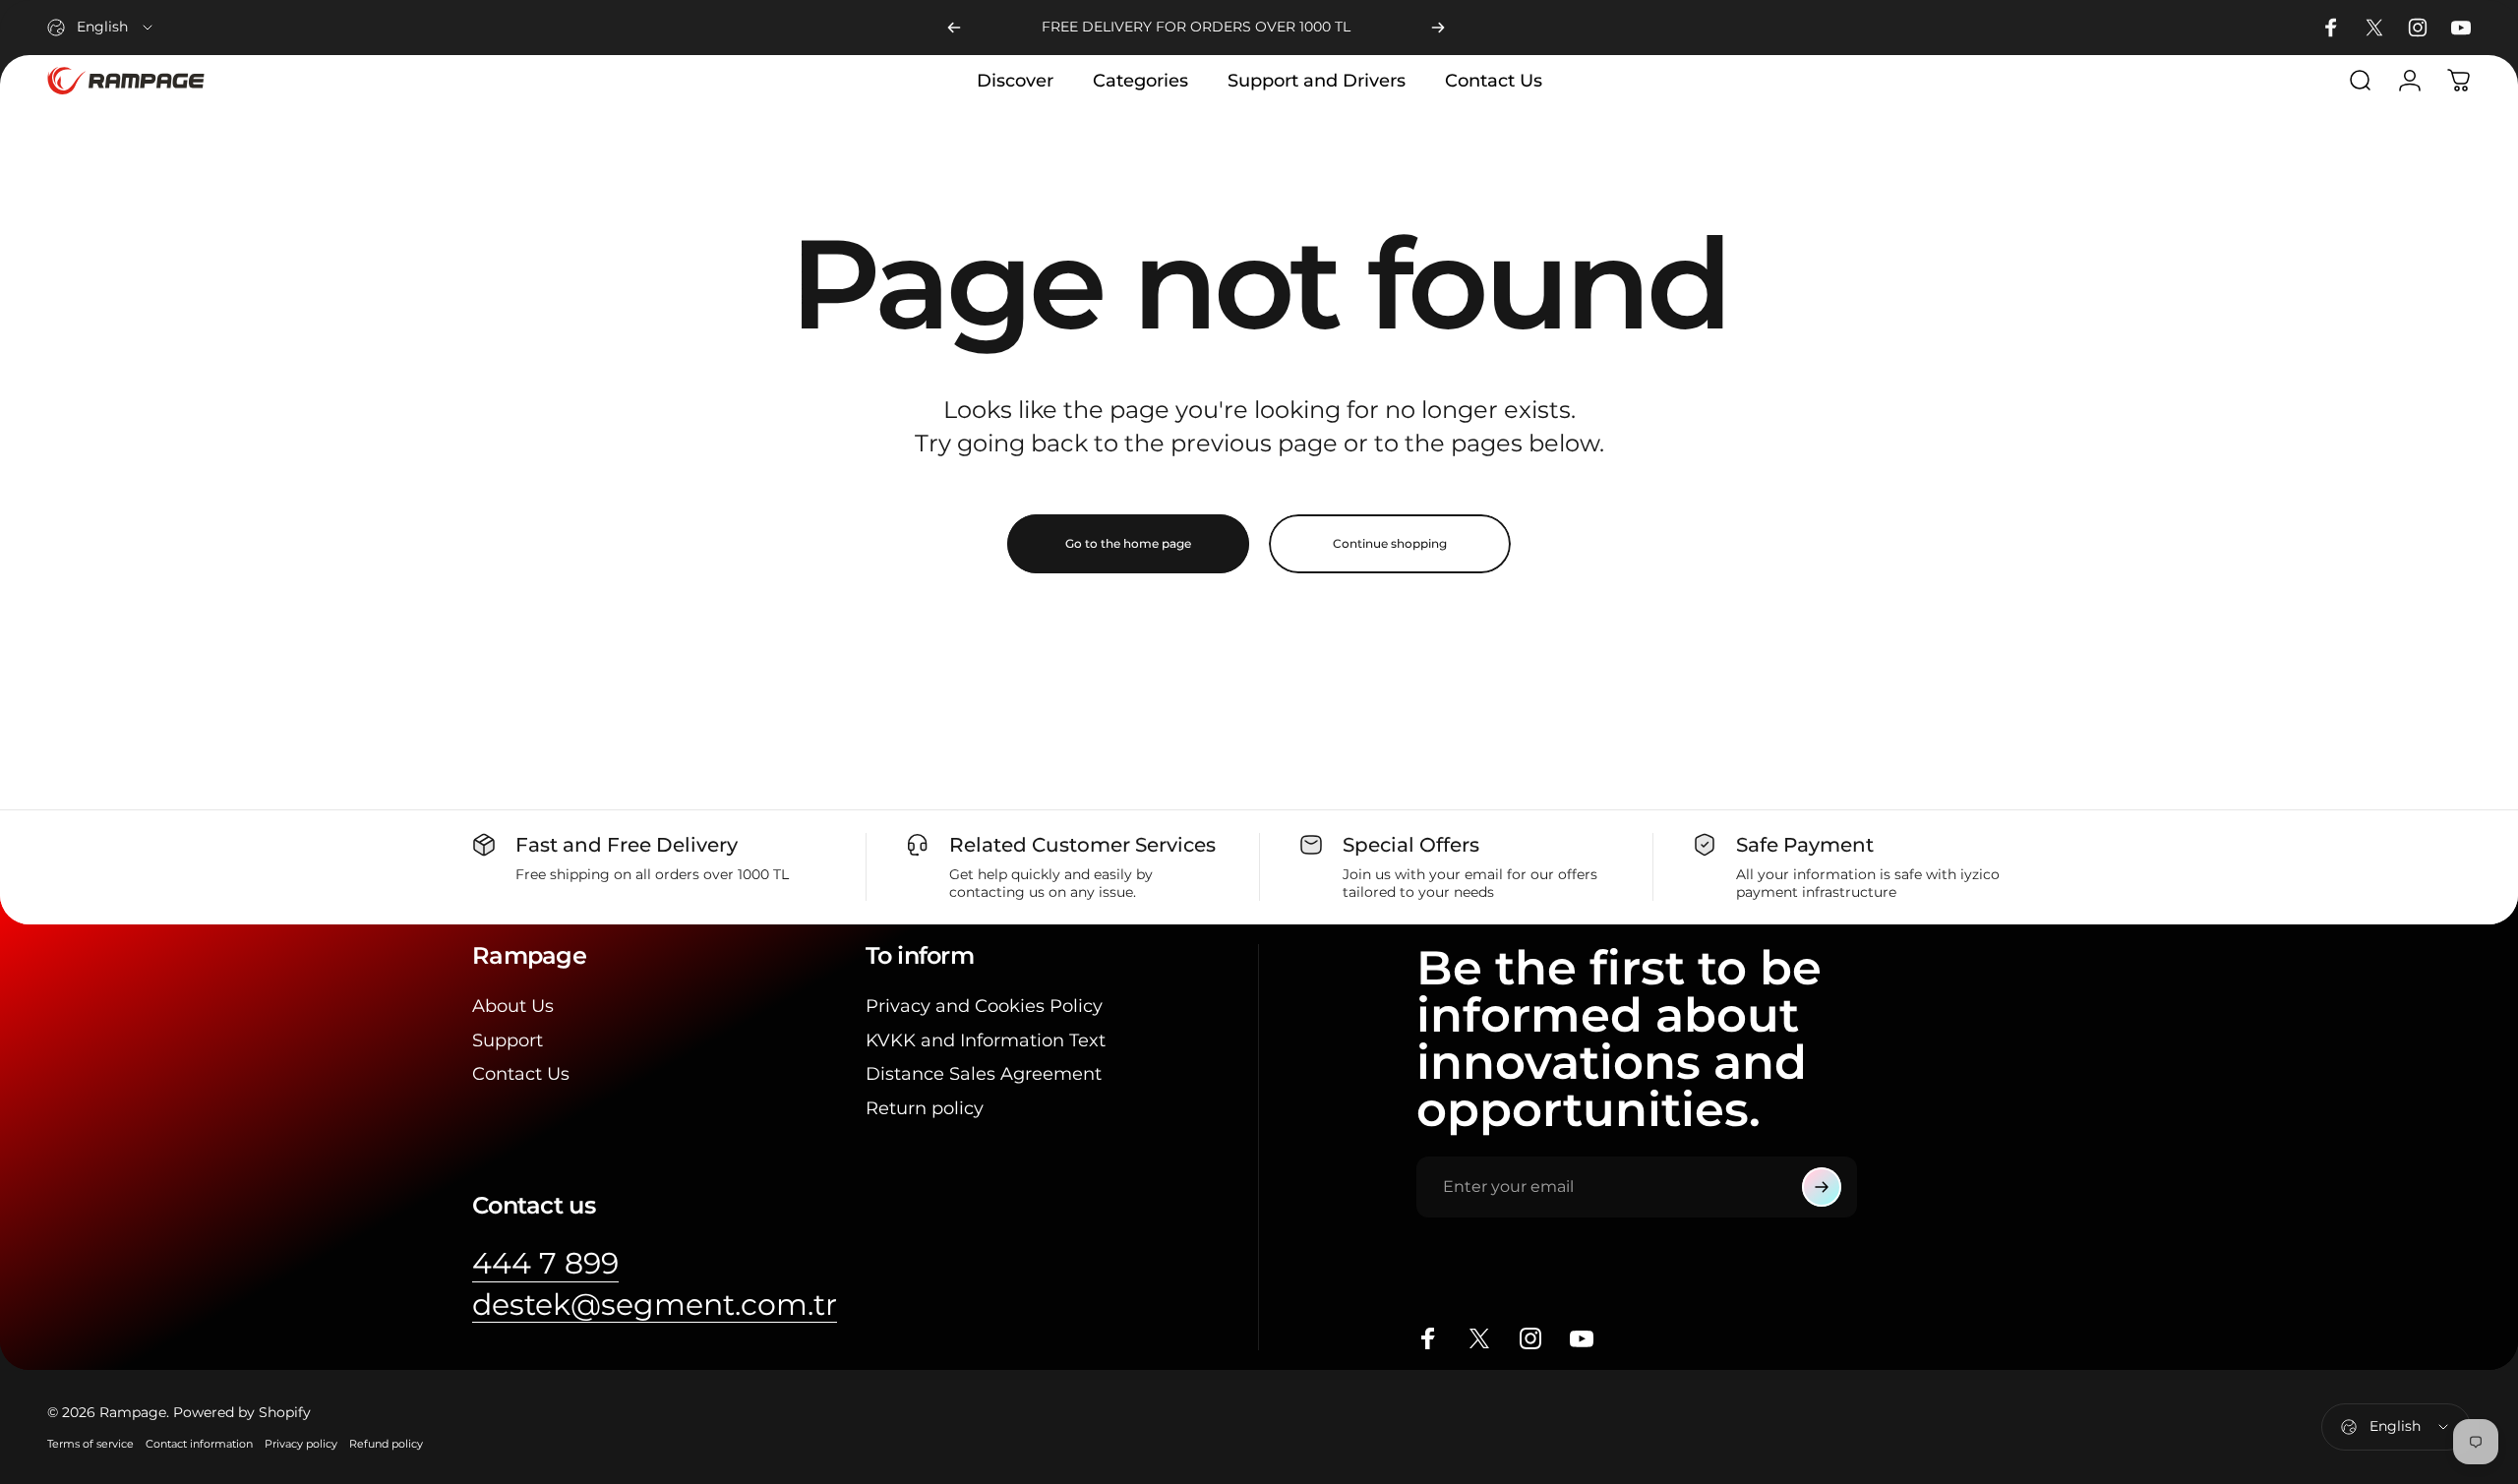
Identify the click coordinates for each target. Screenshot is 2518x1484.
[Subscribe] (1822, 1187)
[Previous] (954, 28)
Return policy (925, 1108)
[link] (545, 1264)
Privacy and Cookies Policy (984, 1006)
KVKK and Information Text (986, 1040)
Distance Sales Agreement (984, 1074)
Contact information (199, 1444)
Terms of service (90, 1444)
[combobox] (101, 28)
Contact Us (521, 1074)
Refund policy (386, 1444)
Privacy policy (301, 1444)
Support (508, 1040)
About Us (513, 1006)
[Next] (1438, 28)
